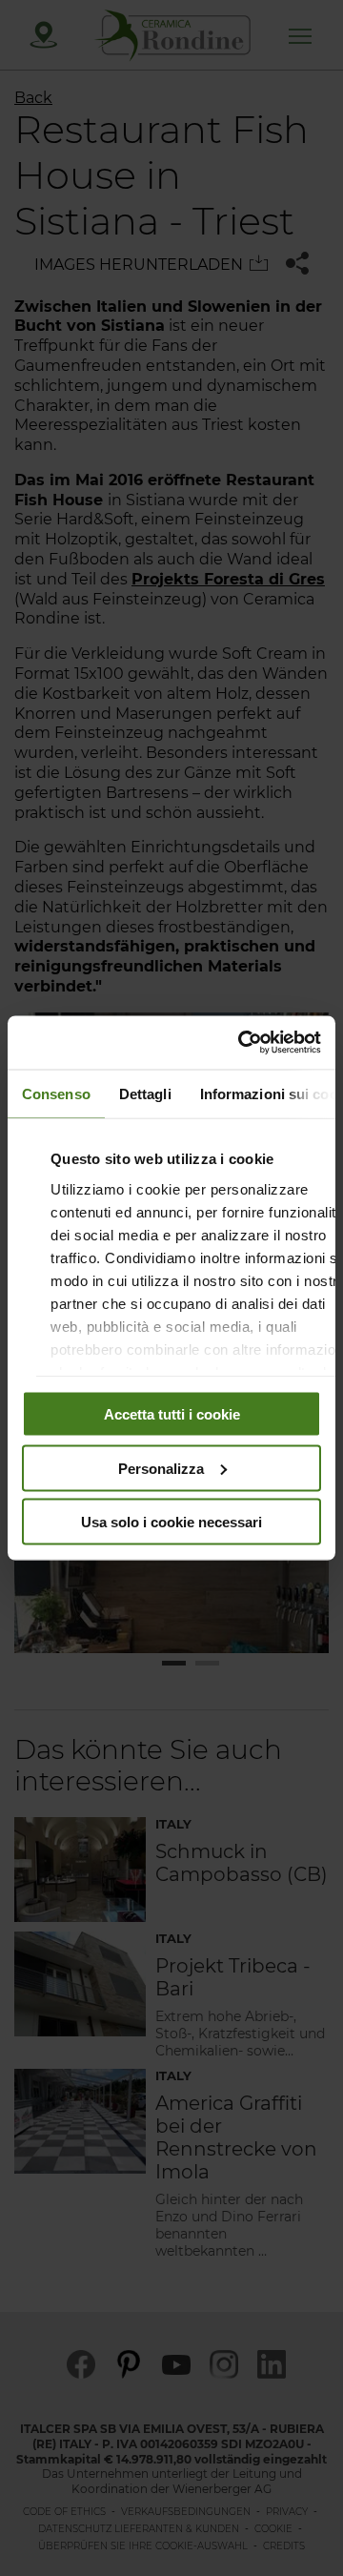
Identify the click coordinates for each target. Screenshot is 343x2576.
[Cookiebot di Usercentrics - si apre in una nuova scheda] (242, 1043)
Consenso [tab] (56, 1093)
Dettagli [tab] (145, 1093)
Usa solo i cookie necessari (171, 1522)
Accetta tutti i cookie (172, 1414)
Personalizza (161, 1468)
